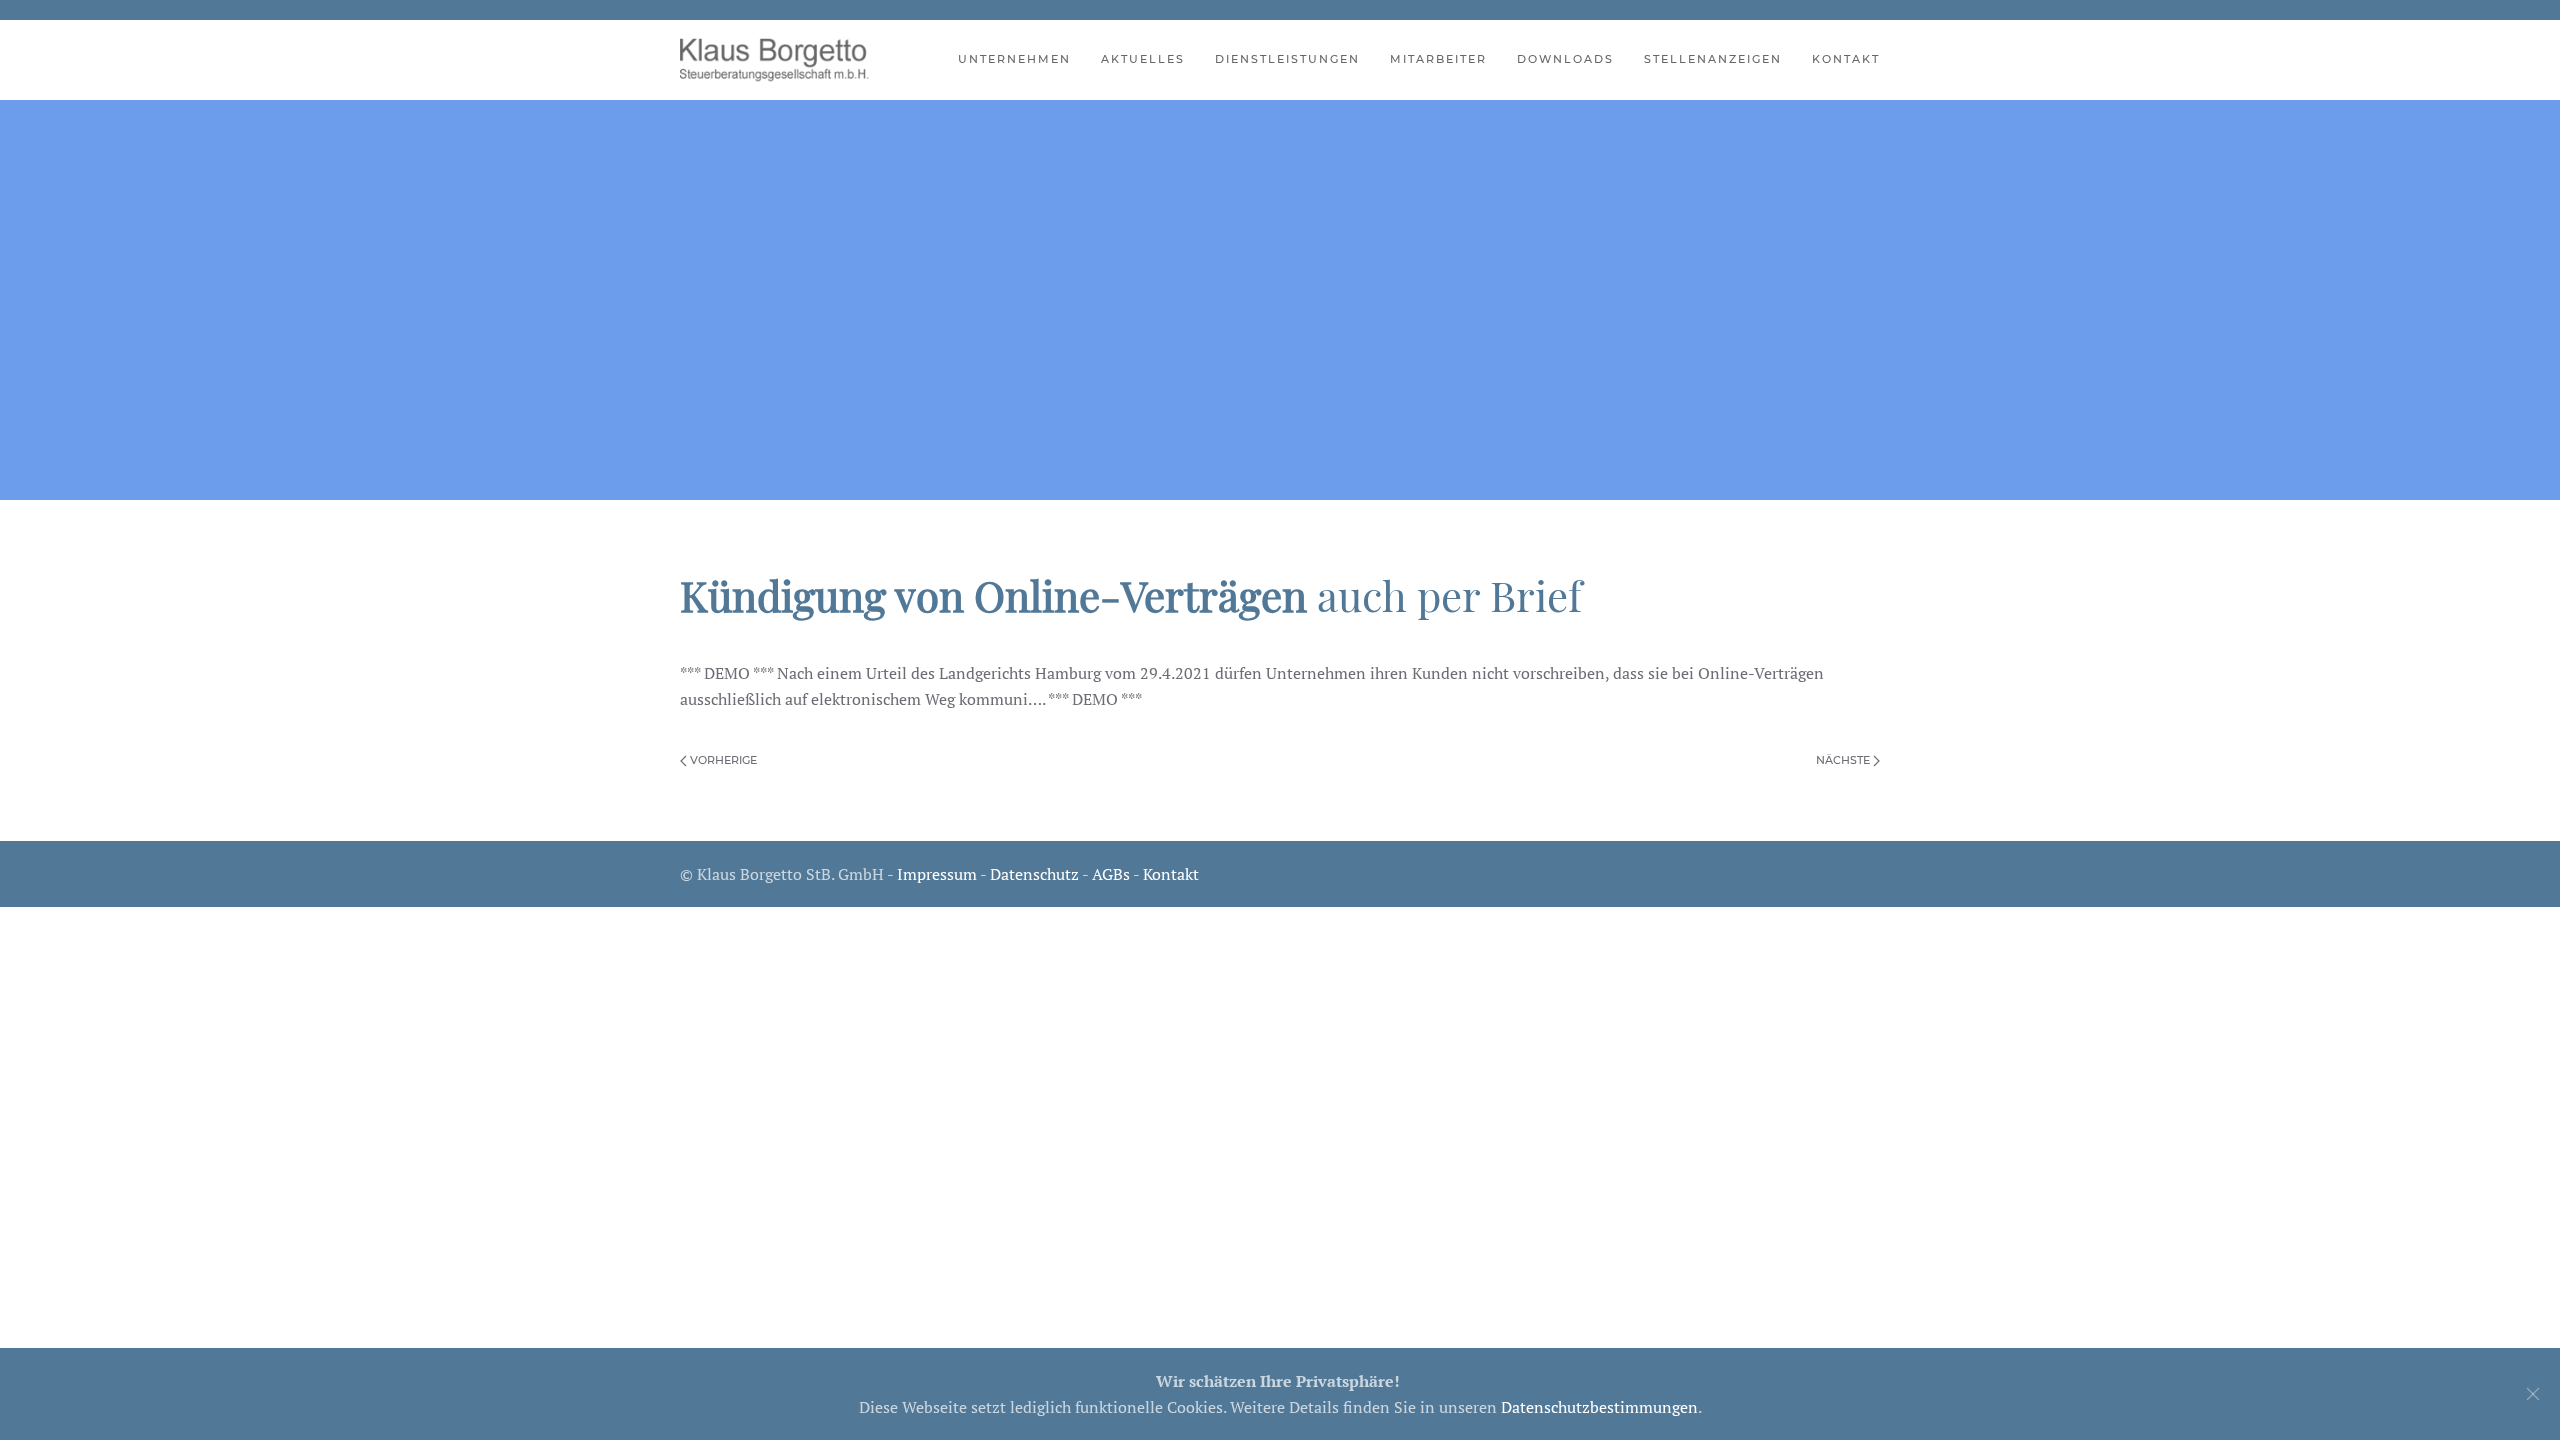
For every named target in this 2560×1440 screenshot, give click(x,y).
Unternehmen (1014, 59)
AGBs (1111, 874)
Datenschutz (1034, 874)
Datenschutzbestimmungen (1599, 1407)
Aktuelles (1143, 59)
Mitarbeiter (1438, 59)
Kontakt (1846, 59)
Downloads (1565, 59)
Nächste (1844, 760)
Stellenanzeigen (1713, 59)
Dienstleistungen (1287, 59)
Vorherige (722, 760)
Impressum (937, 874)
